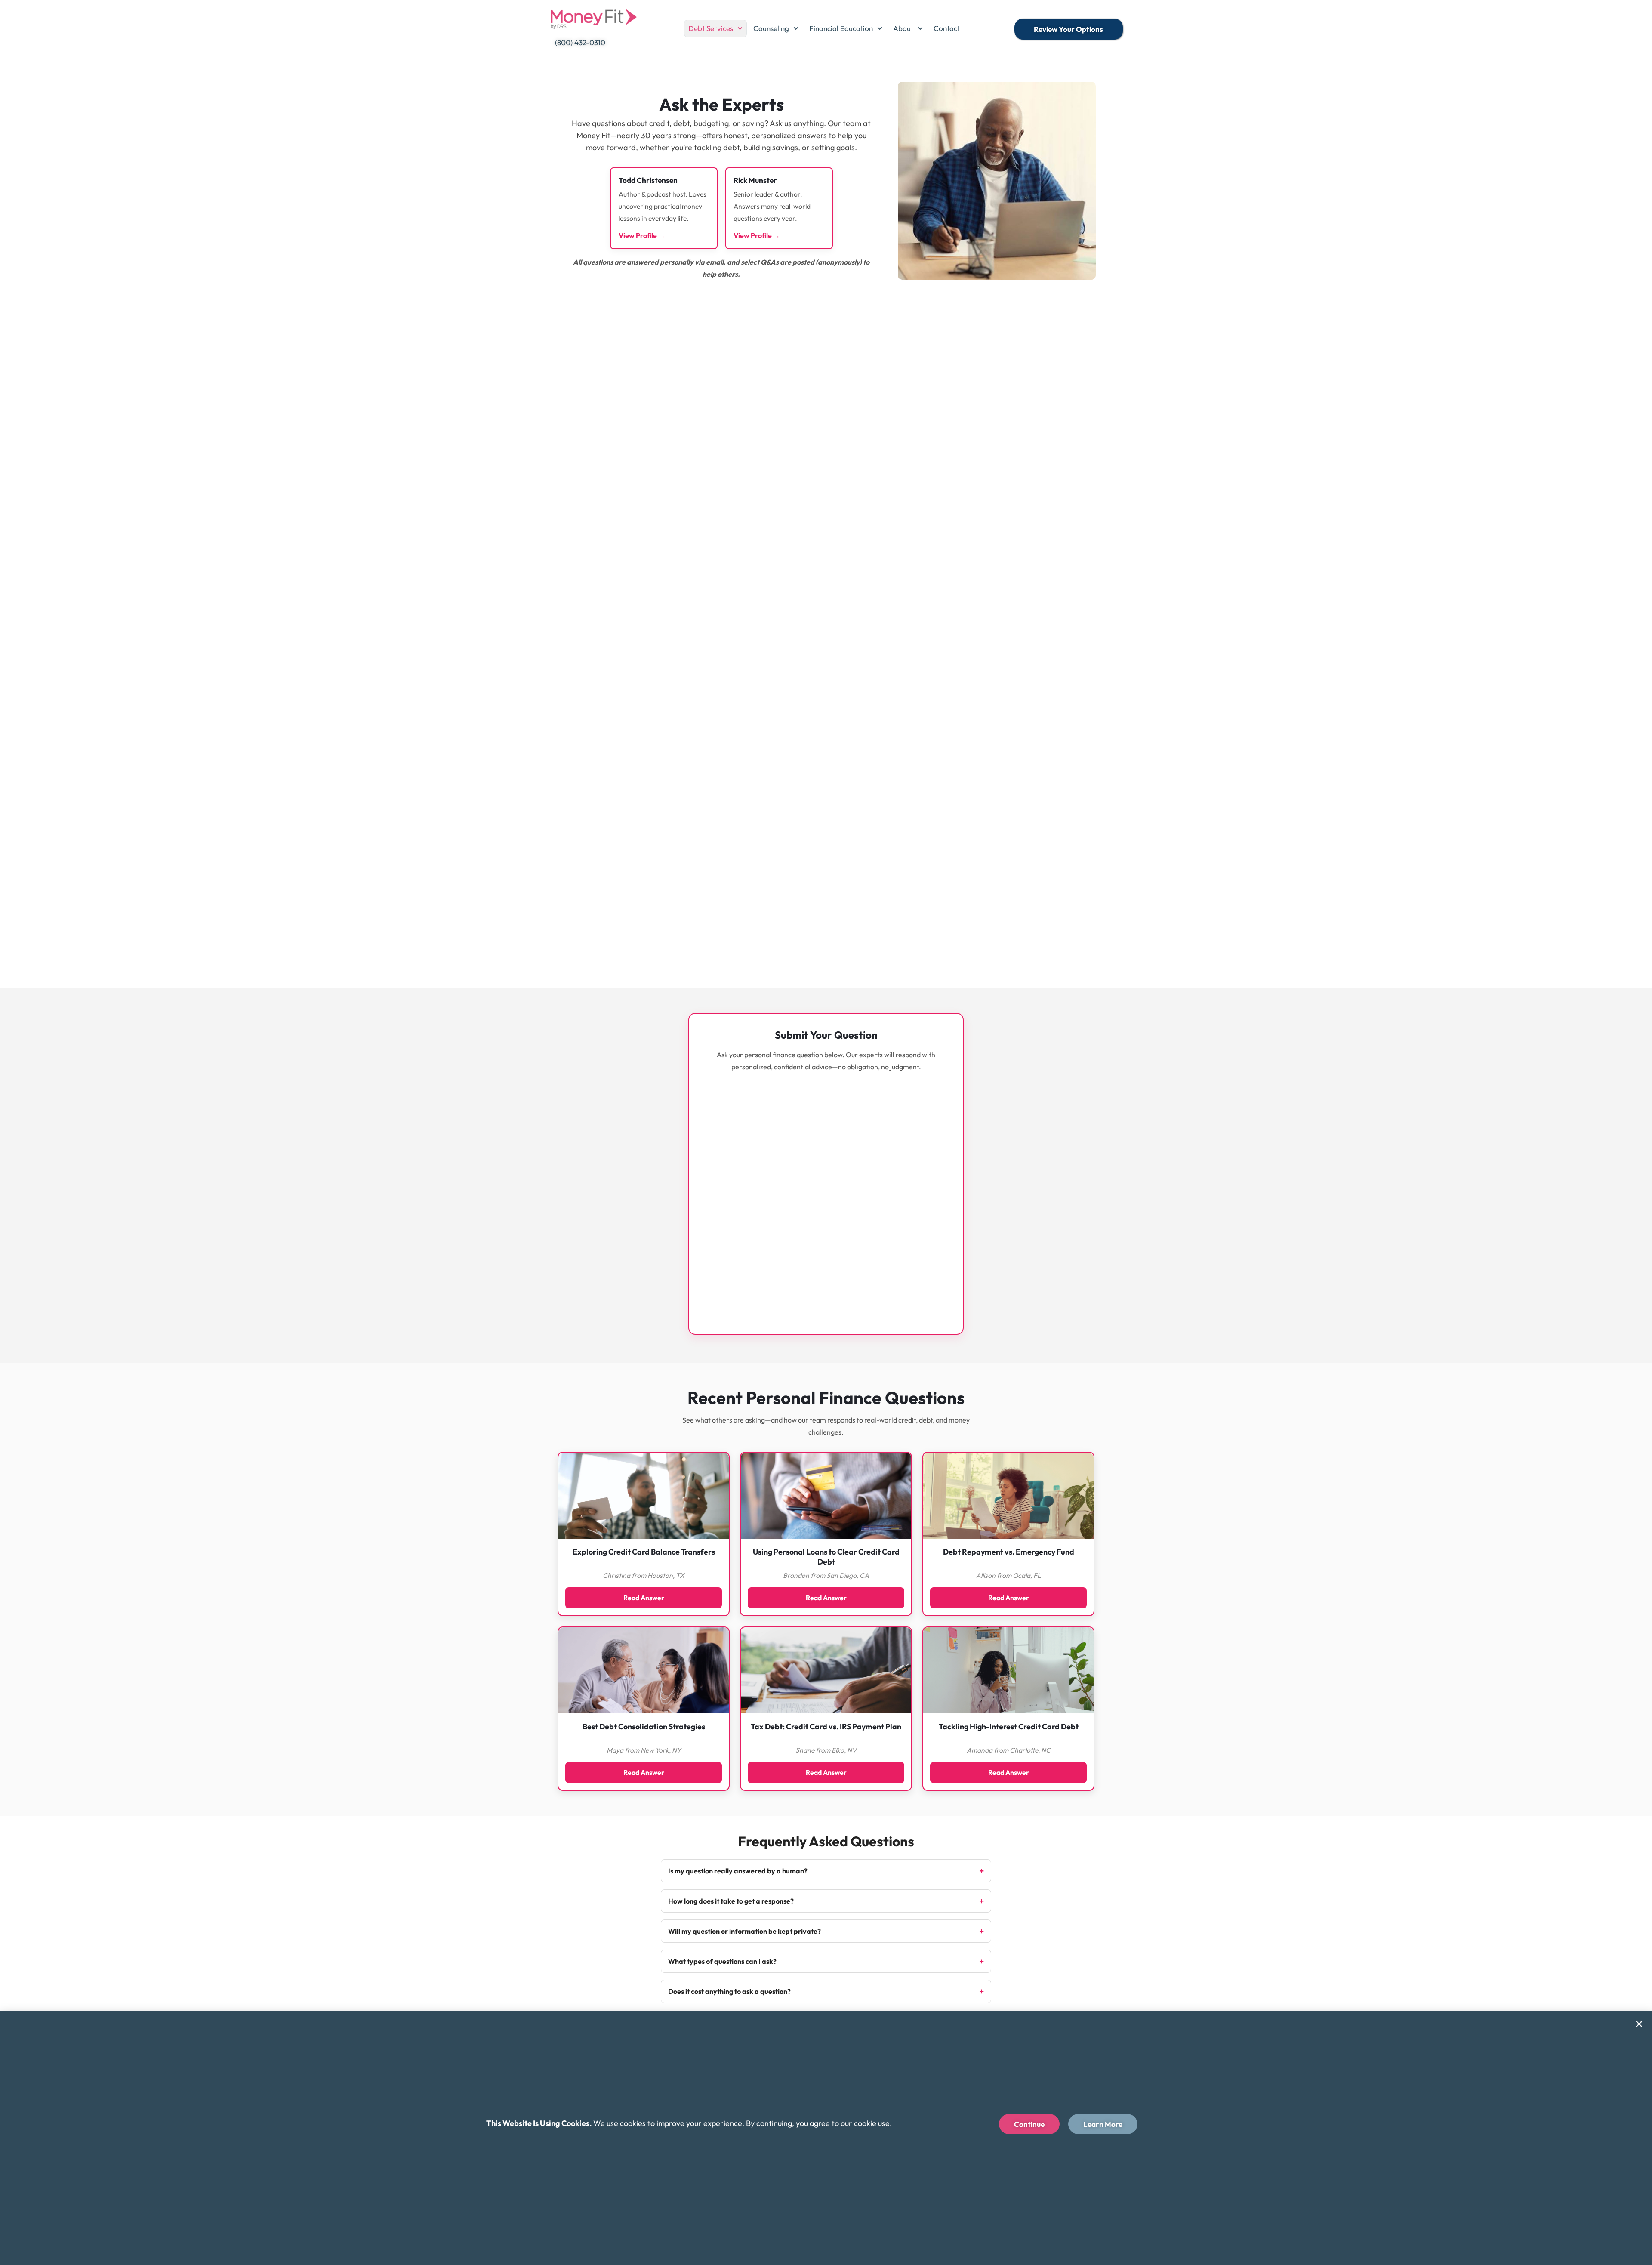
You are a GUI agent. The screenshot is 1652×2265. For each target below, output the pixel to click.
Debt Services (711, 28)
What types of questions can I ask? (722, 1961)
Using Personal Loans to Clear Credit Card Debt (826, 1557)
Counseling (771, 28)
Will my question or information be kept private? (744, 1931)
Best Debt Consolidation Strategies (644, 1727)
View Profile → (642, 235)
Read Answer (644, 1598)
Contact (947, 28)
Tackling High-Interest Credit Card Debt (1009, 1727)
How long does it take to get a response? (731, 1901)
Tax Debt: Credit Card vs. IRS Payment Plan (826, 1727)
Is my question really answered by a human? (738, 1871)
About (903, 28)
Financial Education (841, 28)
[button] (1639, 2024)
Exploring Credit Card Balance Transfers (644, 1552)
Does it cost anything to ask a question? (729, 1991)
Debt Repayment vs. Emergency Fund (1009, 1552)
